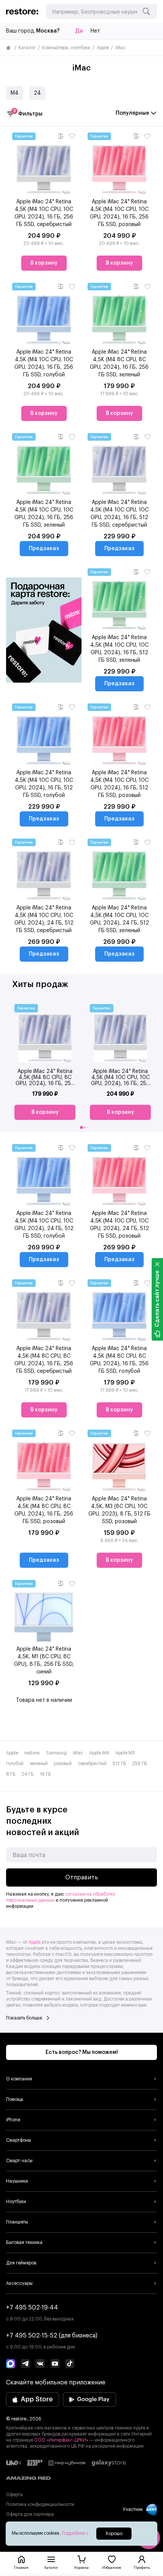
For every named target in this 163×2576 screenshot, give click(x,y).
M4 (15, 93)
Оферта (14, 2495)
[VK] (40, 2364)
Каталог (27, 48)
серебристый (92, 1764)
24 (37, 93)
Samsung (56, 1753)
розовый (63, 1764)
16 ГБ (45, 1774)
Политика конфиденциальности (40, 2504)
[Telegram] (25, 2364)
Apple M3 (125, 1753)
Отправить (82, 1877)
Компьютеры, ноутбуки (66, 48)
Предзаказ (44, 549)
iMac (78, 1753)
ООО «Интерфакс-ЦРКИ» (62, 2440)
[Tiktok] (70, 2364)
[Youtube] (55, 2364)
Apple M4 (99, 1753)
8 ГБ (11, 1774)
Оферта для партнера (30, 2514)
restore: (32, 1753)
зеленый (39, 1764)
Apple (103, 48)
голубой (15, 1764)
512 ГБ (119, 1764)
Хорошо (114, 2534)
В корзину (44, 263)
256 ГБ (140, 1764)
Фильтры (28, 113)
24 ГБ (28, 1774)
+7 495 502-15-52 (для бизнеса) (52, 2336)
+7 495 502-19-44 (32, 2308)
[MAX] (11, 2364)
